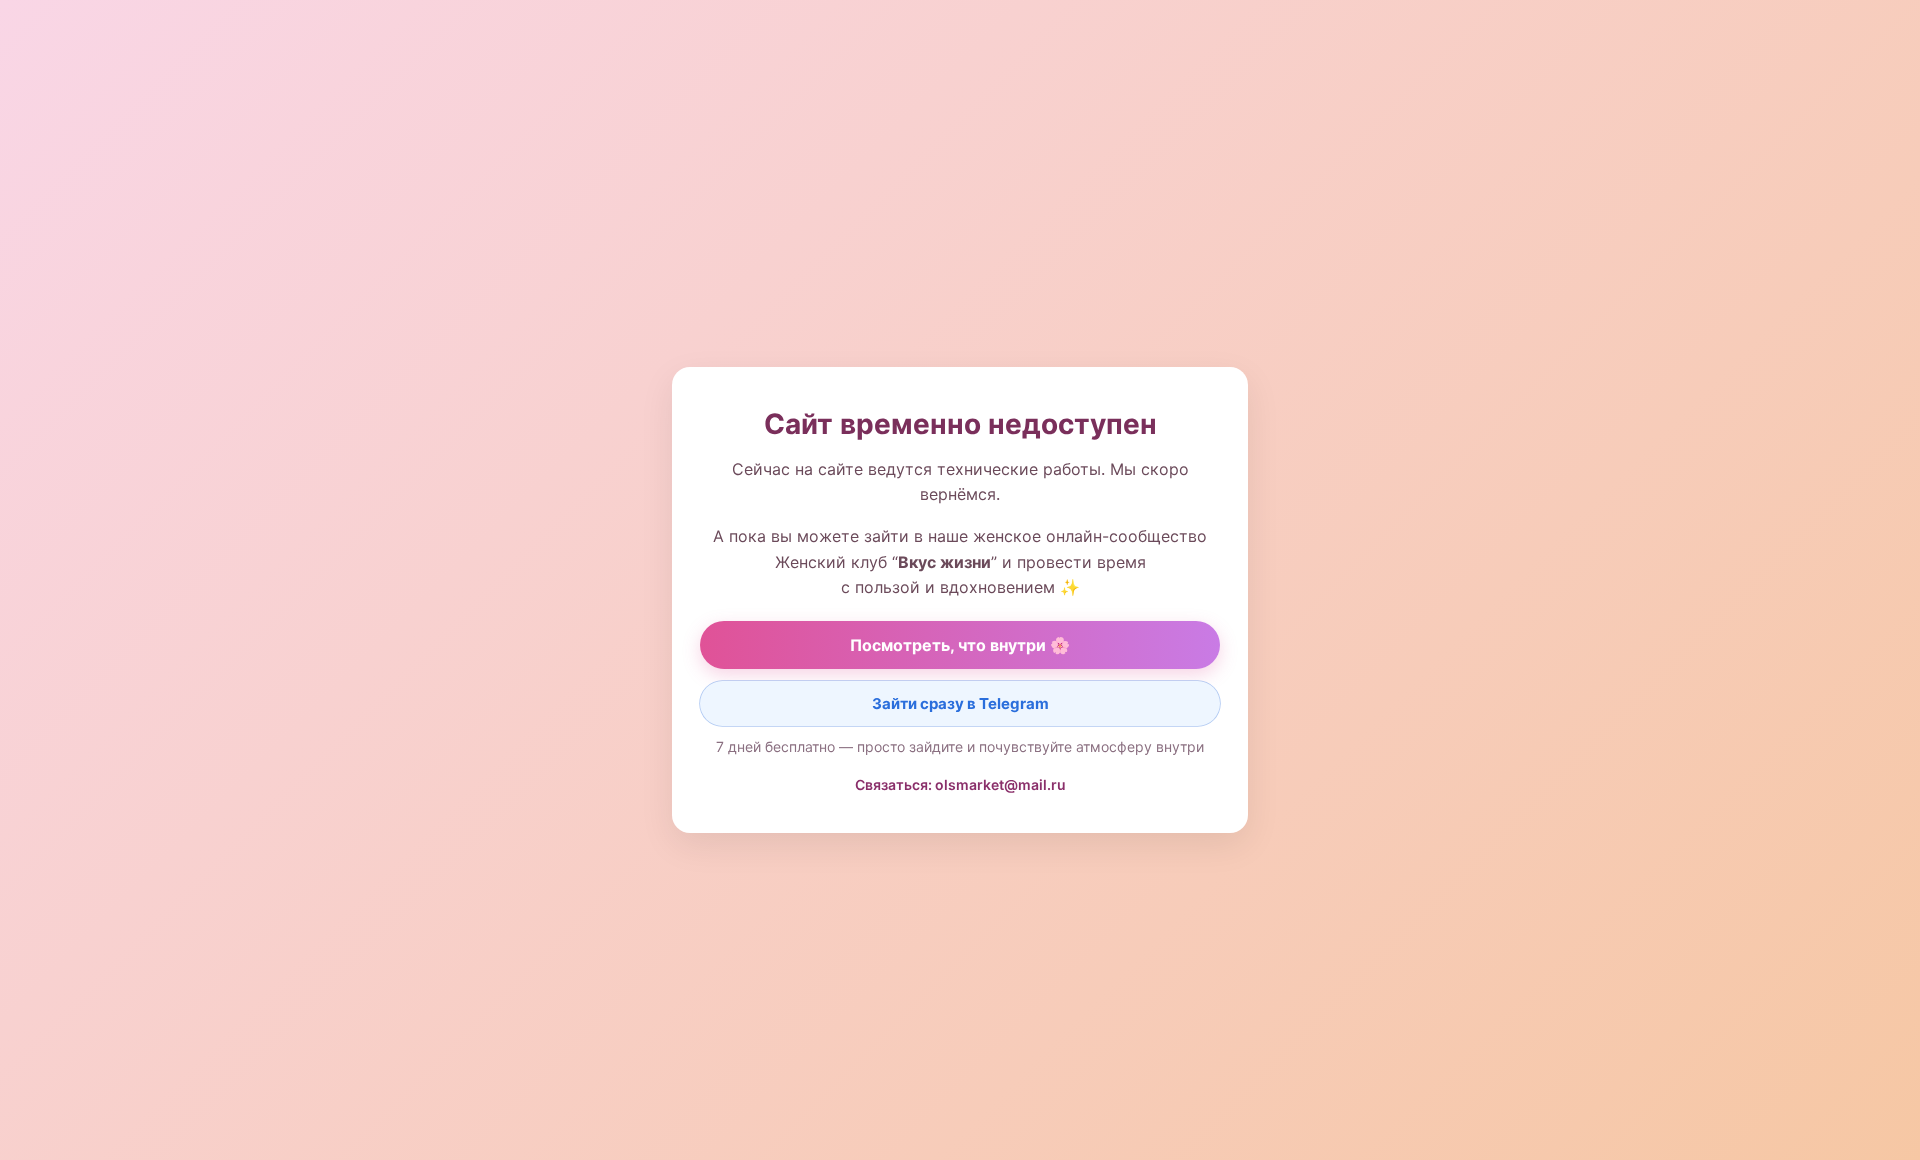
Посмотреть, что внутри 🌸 (960, 645)
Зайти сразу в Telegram (960, 703)
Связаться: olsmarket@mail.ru (960, 784)
